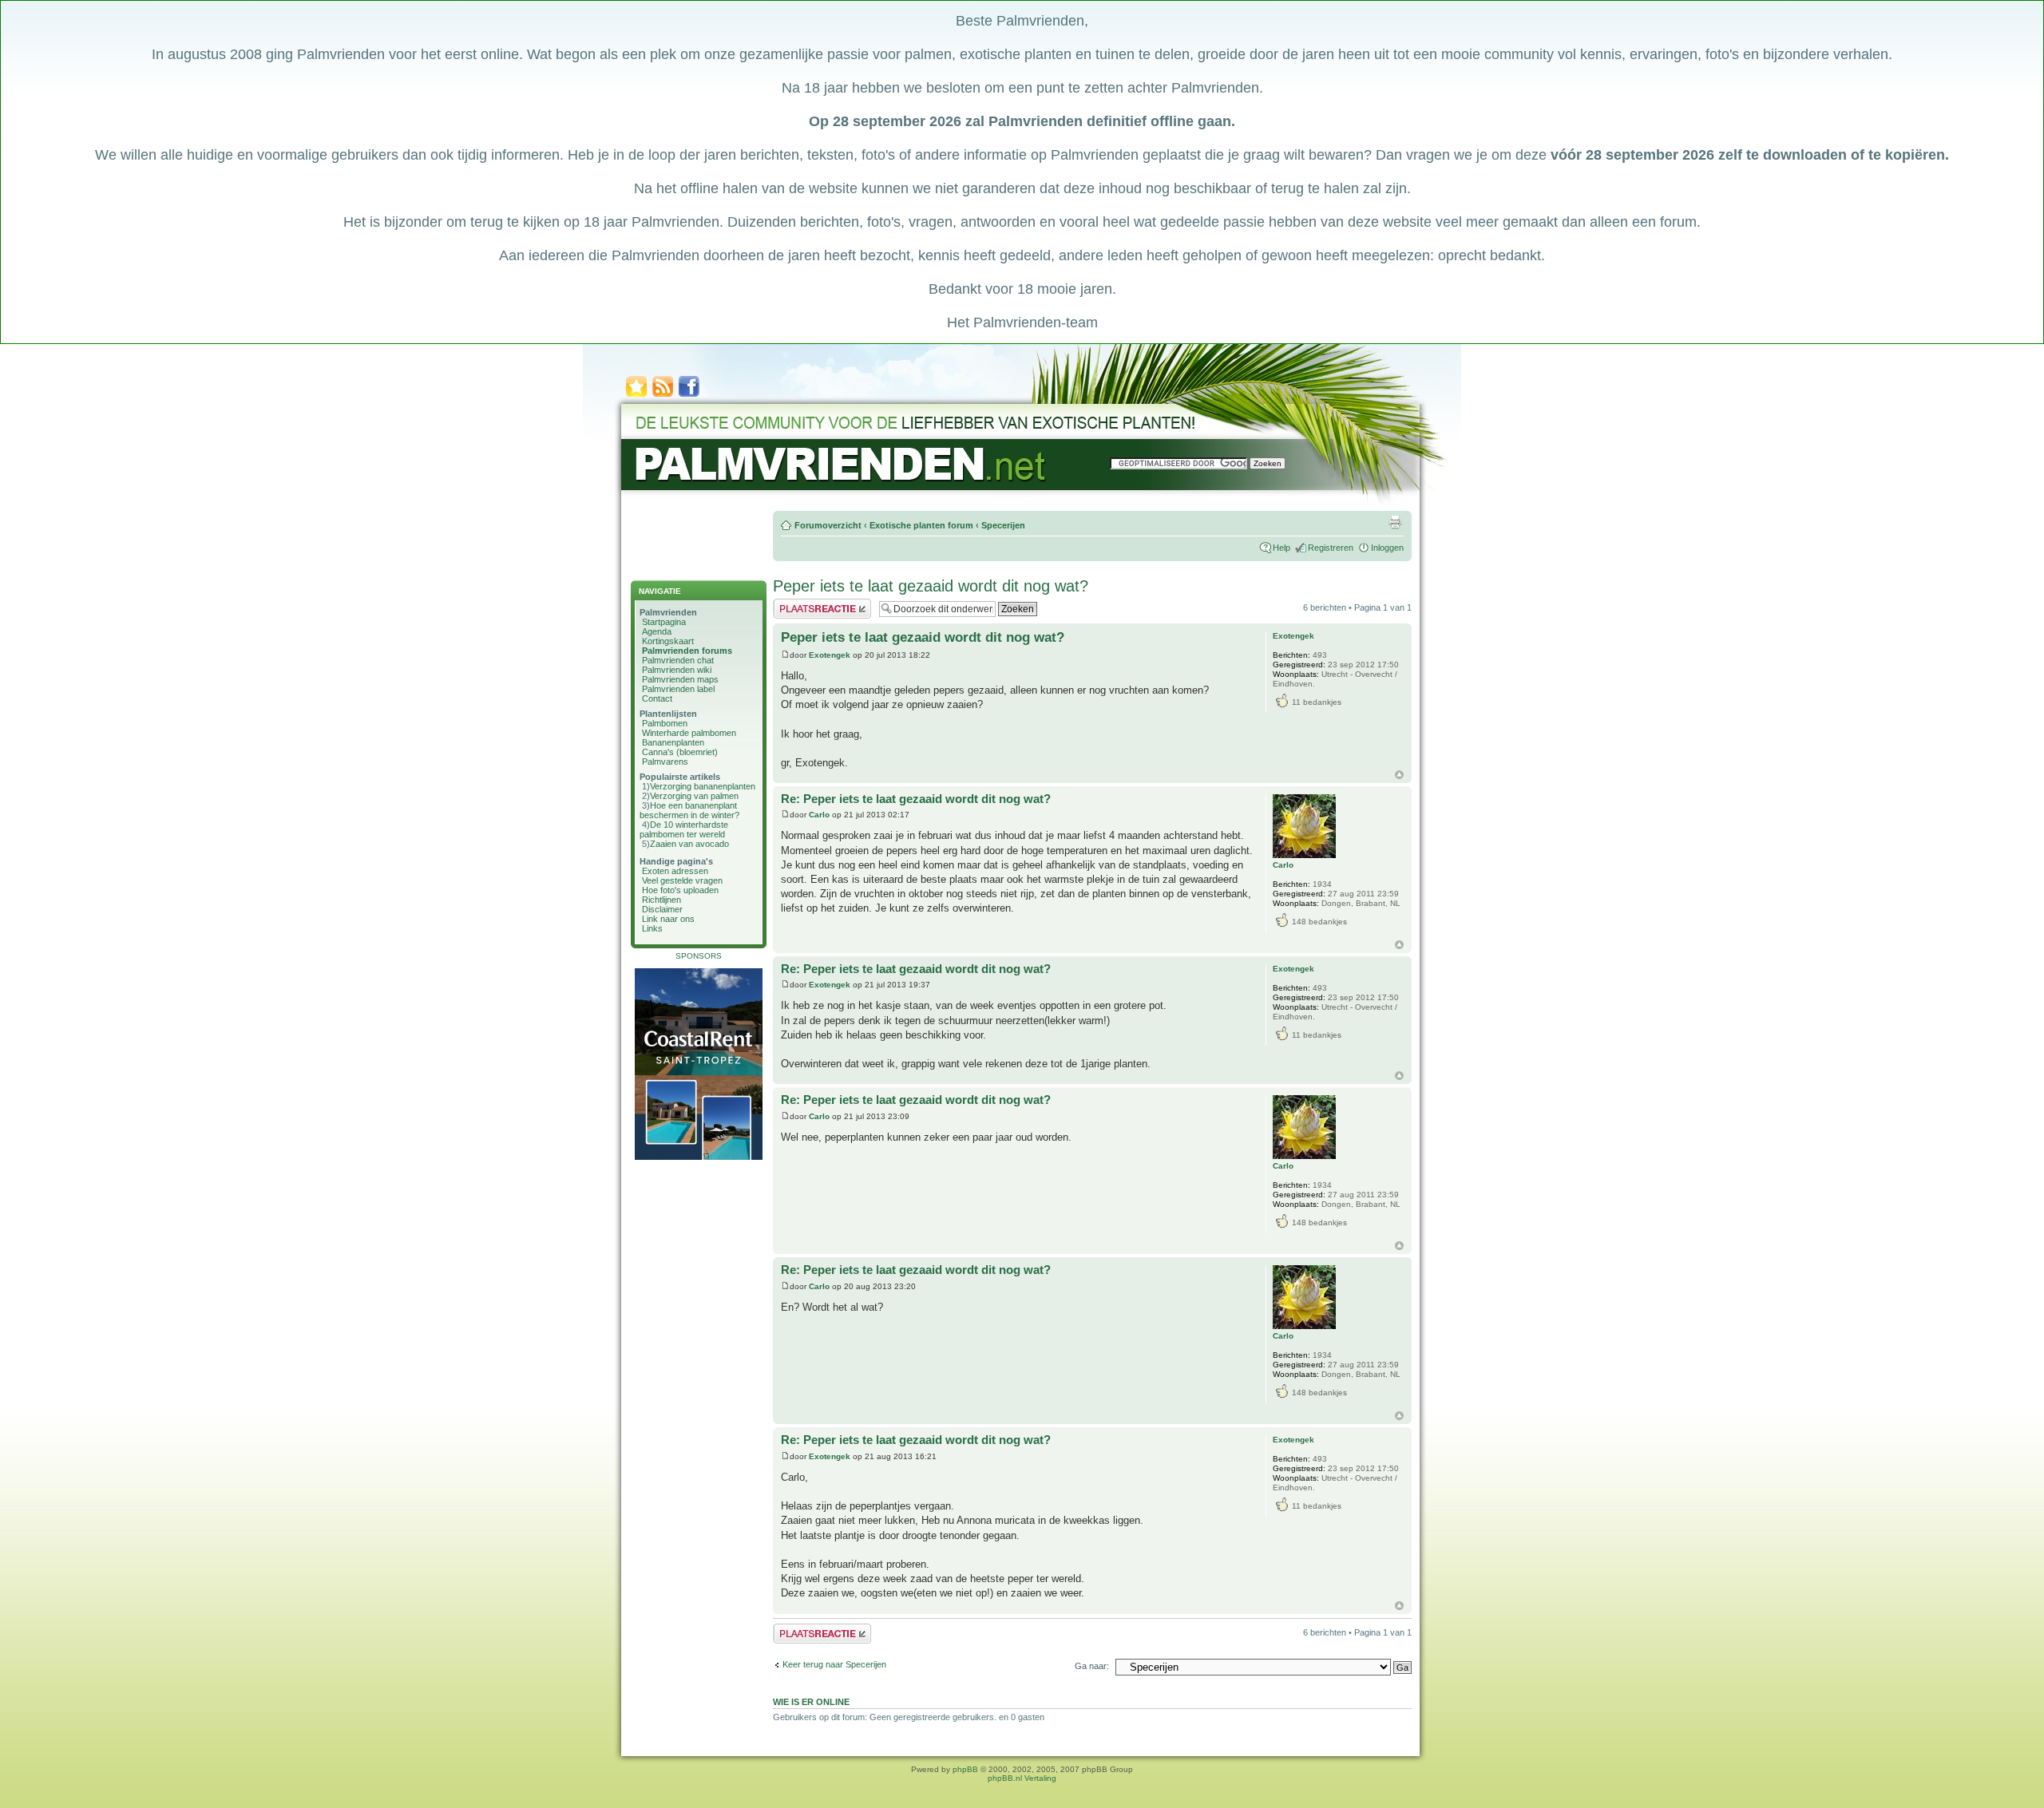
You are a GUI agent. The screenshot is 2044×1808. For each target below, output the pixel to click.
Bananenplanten (673, 742)
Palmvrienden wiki (677, 670)
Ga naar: (1092, 1666)
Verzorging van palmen (694, 796)
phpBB (965, 1769)
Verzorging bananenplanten (703, 786)
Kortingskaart (668, 641)
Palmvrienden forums (687, 651)
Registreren (1331, 548)
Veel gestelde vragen (682, 880)
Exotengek (830, 655)
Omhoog (1399, 775)
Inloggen (1387, 548)
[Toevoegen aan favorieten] (636, 396)
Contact (657, 698)
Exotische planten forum (921, 525)
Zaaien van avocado (689, 844)
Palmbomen (665, 723)
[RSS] (663, 396)
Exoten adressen (675, 871)
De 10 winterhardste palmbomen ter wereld (684, 829)
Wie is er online (811, 1702)
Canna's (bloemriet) (680, 752)
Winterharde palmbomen (689, 733)
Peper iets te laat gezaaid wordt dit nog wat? (931, 586)
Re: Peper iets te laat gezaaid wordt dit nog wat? (916, 799)
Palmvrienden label (678, 689)
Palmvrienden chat (678, 660)
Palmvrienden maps (680, 679)
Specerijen (1003, 525)
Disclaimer (662, 909)
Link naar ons (668, 919)
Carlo (819, 815)
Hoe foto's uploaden (680, 890)
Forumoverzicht (828, 525)
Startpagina (664, 622)
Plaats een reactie (808, 603)
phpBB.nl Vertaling (1022, 1778)
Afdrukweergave (1395, 522)
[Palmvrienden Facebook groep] (689, 396)
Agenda (657, 631)
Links (652, 928)
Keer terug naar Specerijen (834, 1664)
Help (1281, 548)
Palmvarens (665, 762)
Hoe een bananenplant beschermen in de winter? (689, 810)
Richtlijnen (662, 900)
